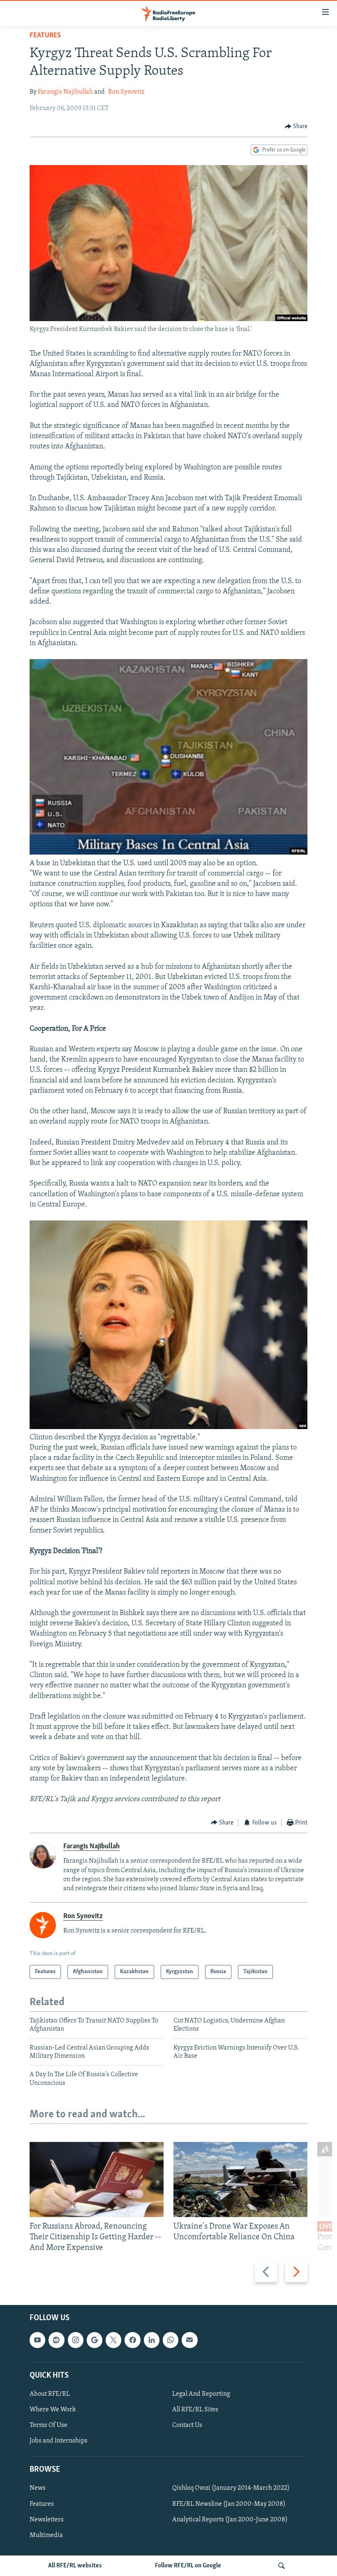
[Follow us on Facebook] (132, 2340)
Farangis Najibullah (65, 92)
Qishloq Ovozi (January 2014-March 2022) (231, 2489)
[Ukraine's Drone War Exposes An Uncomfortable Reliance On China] (240, 2180)
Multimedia (46, 2535)
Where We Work (53, 2410)
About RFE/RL (50, 2394)
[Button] (296, 126)
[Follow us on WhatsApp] (171, 2340)
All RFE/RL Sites (195, 2410)
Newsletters (47, 2520)
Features (45, 36)
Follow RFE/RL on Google (188, 2566)
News (38, 2489)
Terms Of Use (48, 2425)
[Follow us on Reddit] (56, 2340)
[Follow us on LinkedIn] (152, 2340)
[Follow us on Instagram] (76, 2340)
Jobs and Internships (59, 2441)
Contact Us (187, 2425)
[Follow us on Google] (95, 2340)
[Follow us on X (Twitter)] (113, 2340)
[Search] (282, 2566)
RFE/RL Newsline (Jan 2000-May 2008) (229, 2504)
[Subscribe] (189, 2340)
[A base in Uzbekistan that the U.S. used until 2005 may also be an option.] (168, 853)
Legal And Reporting (201, 2394)
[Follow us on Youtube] (37, 2340)
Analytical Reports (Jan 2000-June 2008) (230, 2520)
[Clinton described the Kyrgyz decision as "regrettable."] (168, 1427)
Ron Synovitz (126, 92)
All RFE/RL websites (75, 2566)
